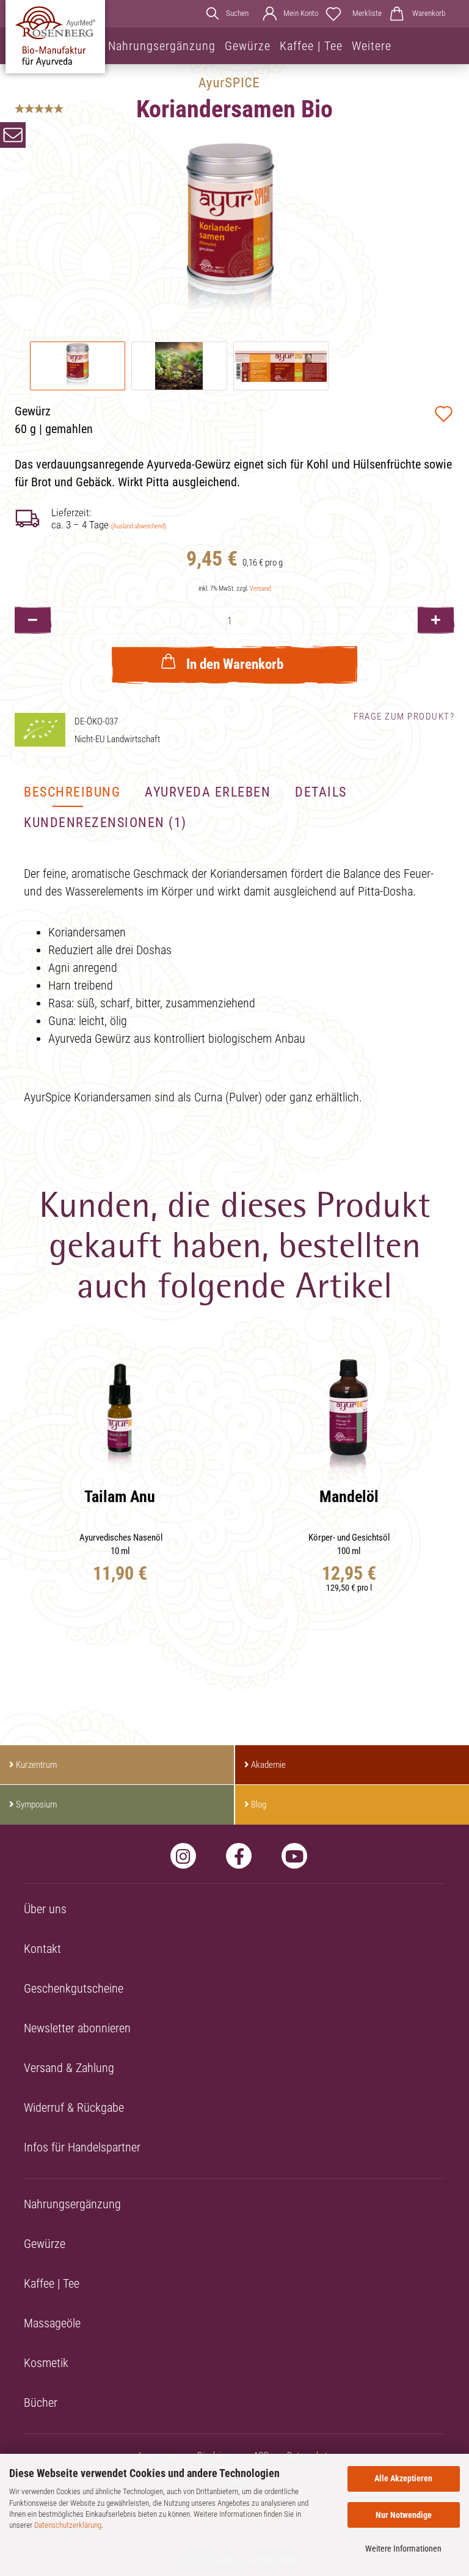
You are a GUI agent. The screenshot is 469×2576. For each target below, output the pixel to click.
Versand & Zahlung (69, 2068)
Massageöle (52, 2323)
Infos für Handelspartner (82, 2147)
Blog (259, 1804)
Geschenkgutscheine (74, 1988)
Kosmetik (46, 2363)
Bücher (41, 2403)
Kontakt (42, 1949)
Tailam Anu (120, 1497)
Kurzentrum (36, 1765)
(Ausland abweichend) (139, 526)
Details (321, 792)
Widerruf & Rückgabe (74, 2107)
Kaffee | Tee (311, 46)
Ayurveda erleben (208, 792)
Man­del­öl (349, 1497)
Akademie (268, 1765)
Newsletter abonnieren (77, 2028)
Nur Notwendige (404, 2515)
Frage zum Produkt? (404, 717)
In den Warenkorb (235, 664)
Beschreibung (72, 792)
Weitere (372, 46)
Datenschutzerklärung (68, 2525)
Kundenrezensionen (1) (105, 823)
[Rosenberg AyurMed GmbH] (55, 37)
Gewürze (248, 46)
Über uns (45, 1909)
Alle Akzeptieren (403, 2478)
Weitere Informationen (403, 2549)
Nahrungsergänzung (162, 46)
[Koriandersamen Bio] (230, 230)
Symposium (36, 1804)
